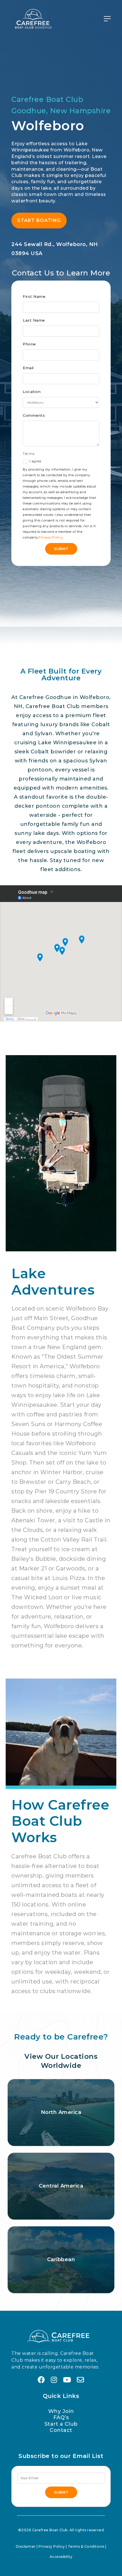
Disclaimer (26, 2546)
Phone (29, 344)
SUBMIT (61, 2492)
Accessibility (61, 2557)
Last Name (34, 320)
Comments (34, 415)
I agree (35, 461)
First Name (34, 296)
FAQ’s (61, 2417)
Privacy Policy (51, 537)
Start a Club (61, 2424)
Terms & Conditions (86, 2546)
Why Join (61, 2411)
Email (28, 368)
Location (32, 392)
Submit (61, 549)
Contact (61, 2430)
